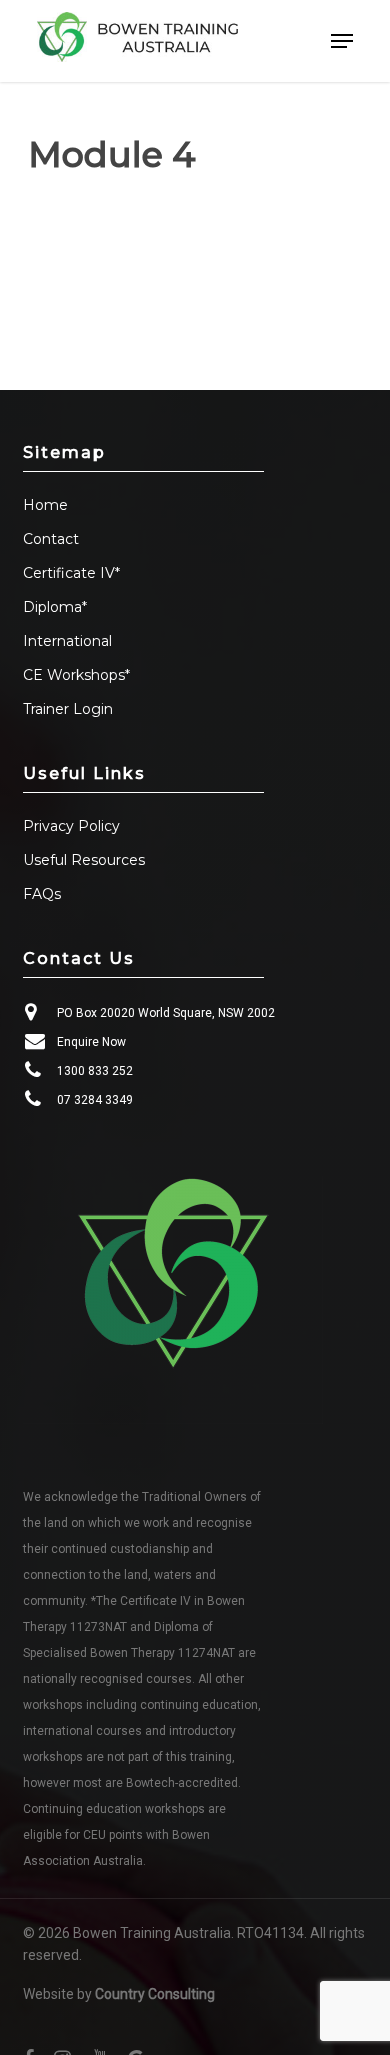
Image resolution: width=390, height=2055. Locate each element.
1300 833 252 (95, 1071)
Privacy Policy (71, 826)
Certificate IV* (71, 573)
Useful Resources (84, 860)
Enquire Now (91, 1042)
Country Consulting (155, 1994)
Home (45, 505)
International (67, 641)
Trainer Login (68, 709)
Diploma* (55, 607)
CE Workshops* (76, 675)
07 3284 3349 (95, 1100)
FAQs (42, 894)
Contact (51, 539)
